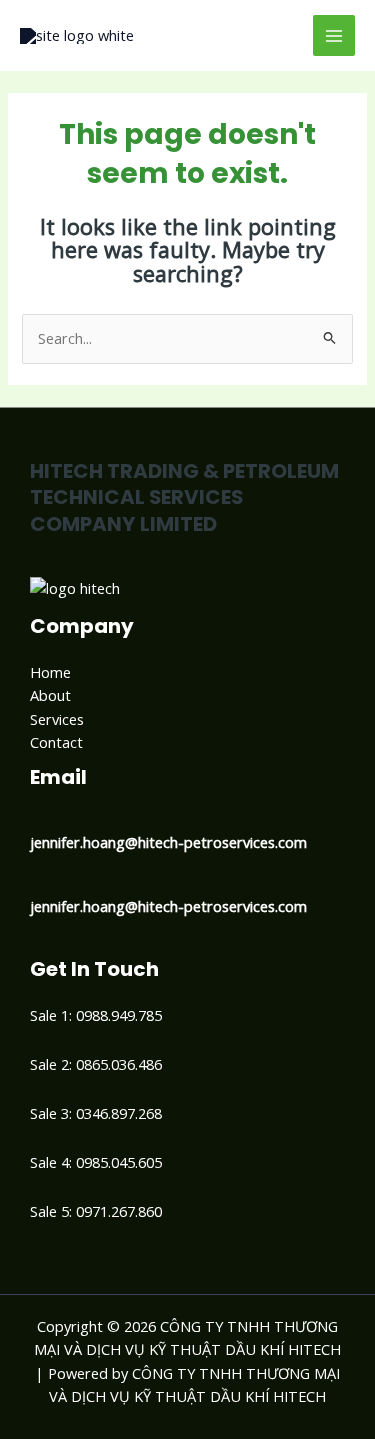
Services (57, 719)
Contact (56, 742)
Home (50, 672)
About (50, 695)
